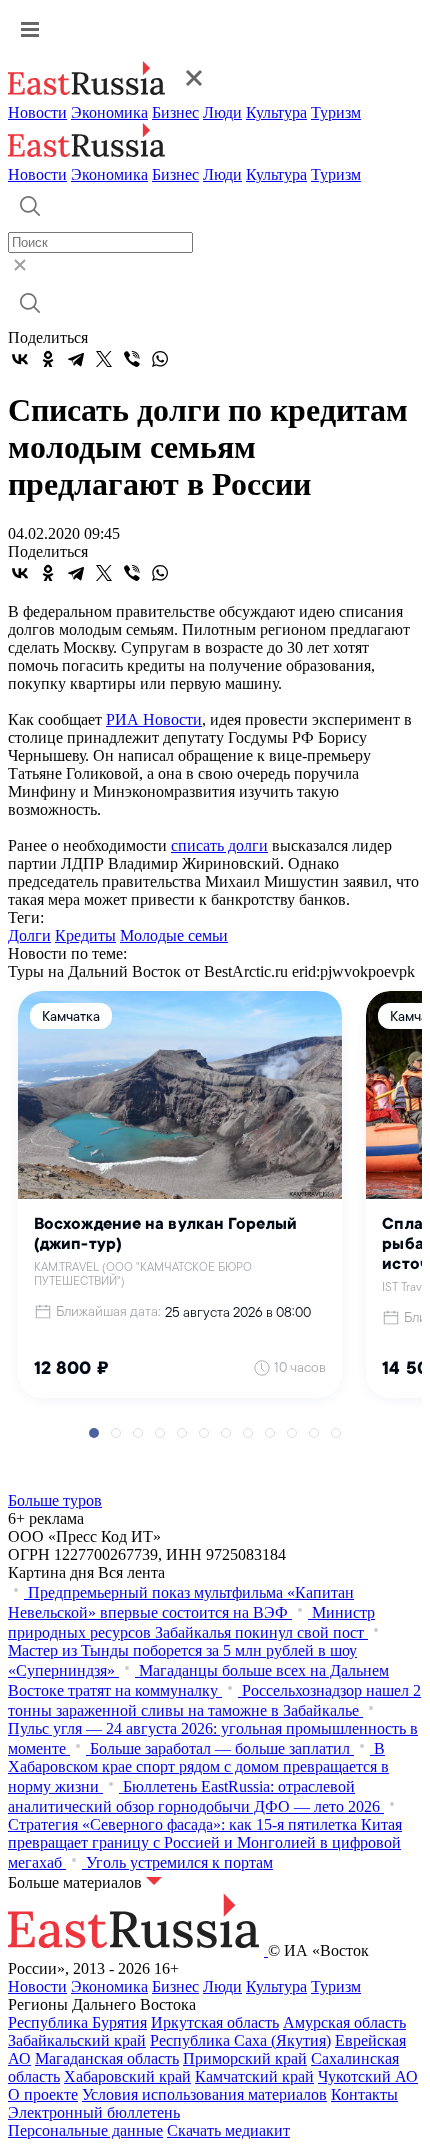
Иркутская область (215, 2022)
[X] (104, 359)
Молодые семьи (174, 935)
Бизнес (175, 112)
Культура (276, 112)
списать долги (219, 845)
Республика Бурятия (77, 2022)
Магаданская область (107, 2058)
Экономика (109, 112)
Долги (29, 935)
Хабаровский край (127, 2076)
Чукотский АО (368, 2076)
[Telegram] (76, 359)
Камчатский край (254, 2076)
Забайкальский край (77, 2040)
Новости (37, 112)
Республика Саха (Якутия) (240, 2040)
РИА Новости (154, 719)
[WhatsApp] (160, 359)
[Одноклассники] (48, 359)
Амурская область (344, 2022)
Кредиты (85, 935)
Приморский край (245, 2058)
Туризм (336, 112)
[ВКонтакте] (20, 359)
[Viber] (132, 359)
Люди (222, 112)
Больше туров (55, 1500)
